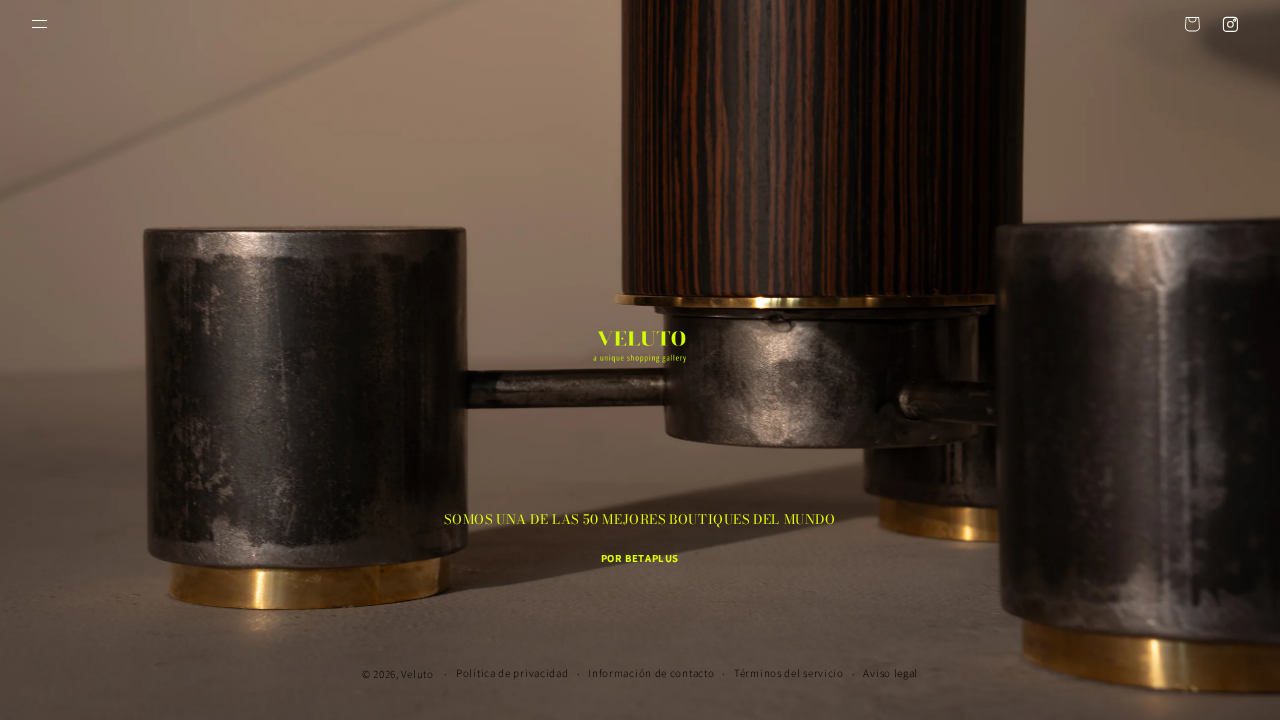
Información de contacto (651, 673)
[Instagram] (1230, 24)
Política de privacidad (512, 673)
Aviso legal (890, 673)
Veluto (417, 674)
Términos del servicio (789, 673)
